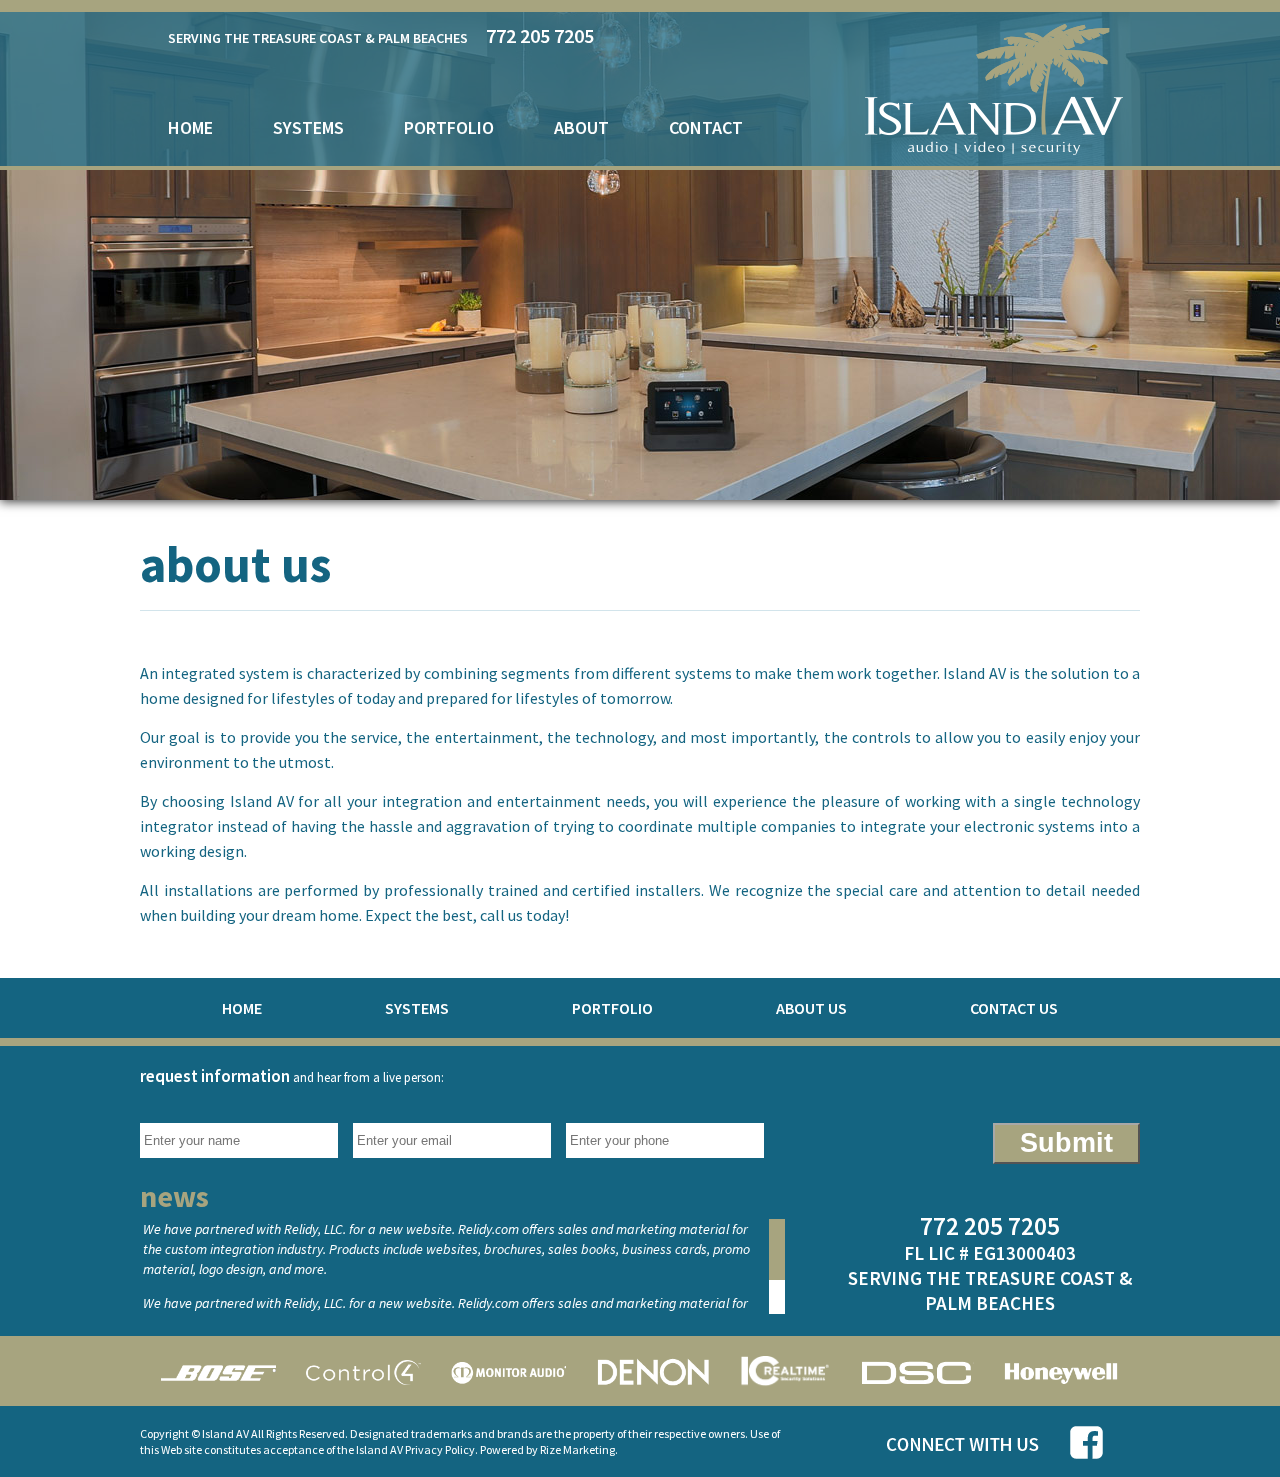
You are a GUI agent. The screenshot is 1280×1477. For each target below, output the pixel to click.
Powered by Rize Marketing (547, 1449)
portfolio (449, 127)
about (581, 127)
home (190, 127)
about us (811, 1008)
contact (706, 127)
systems (308, 127)
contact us (1014, 1008)
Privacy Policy (440, 1449)
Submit (1066, 1143)
